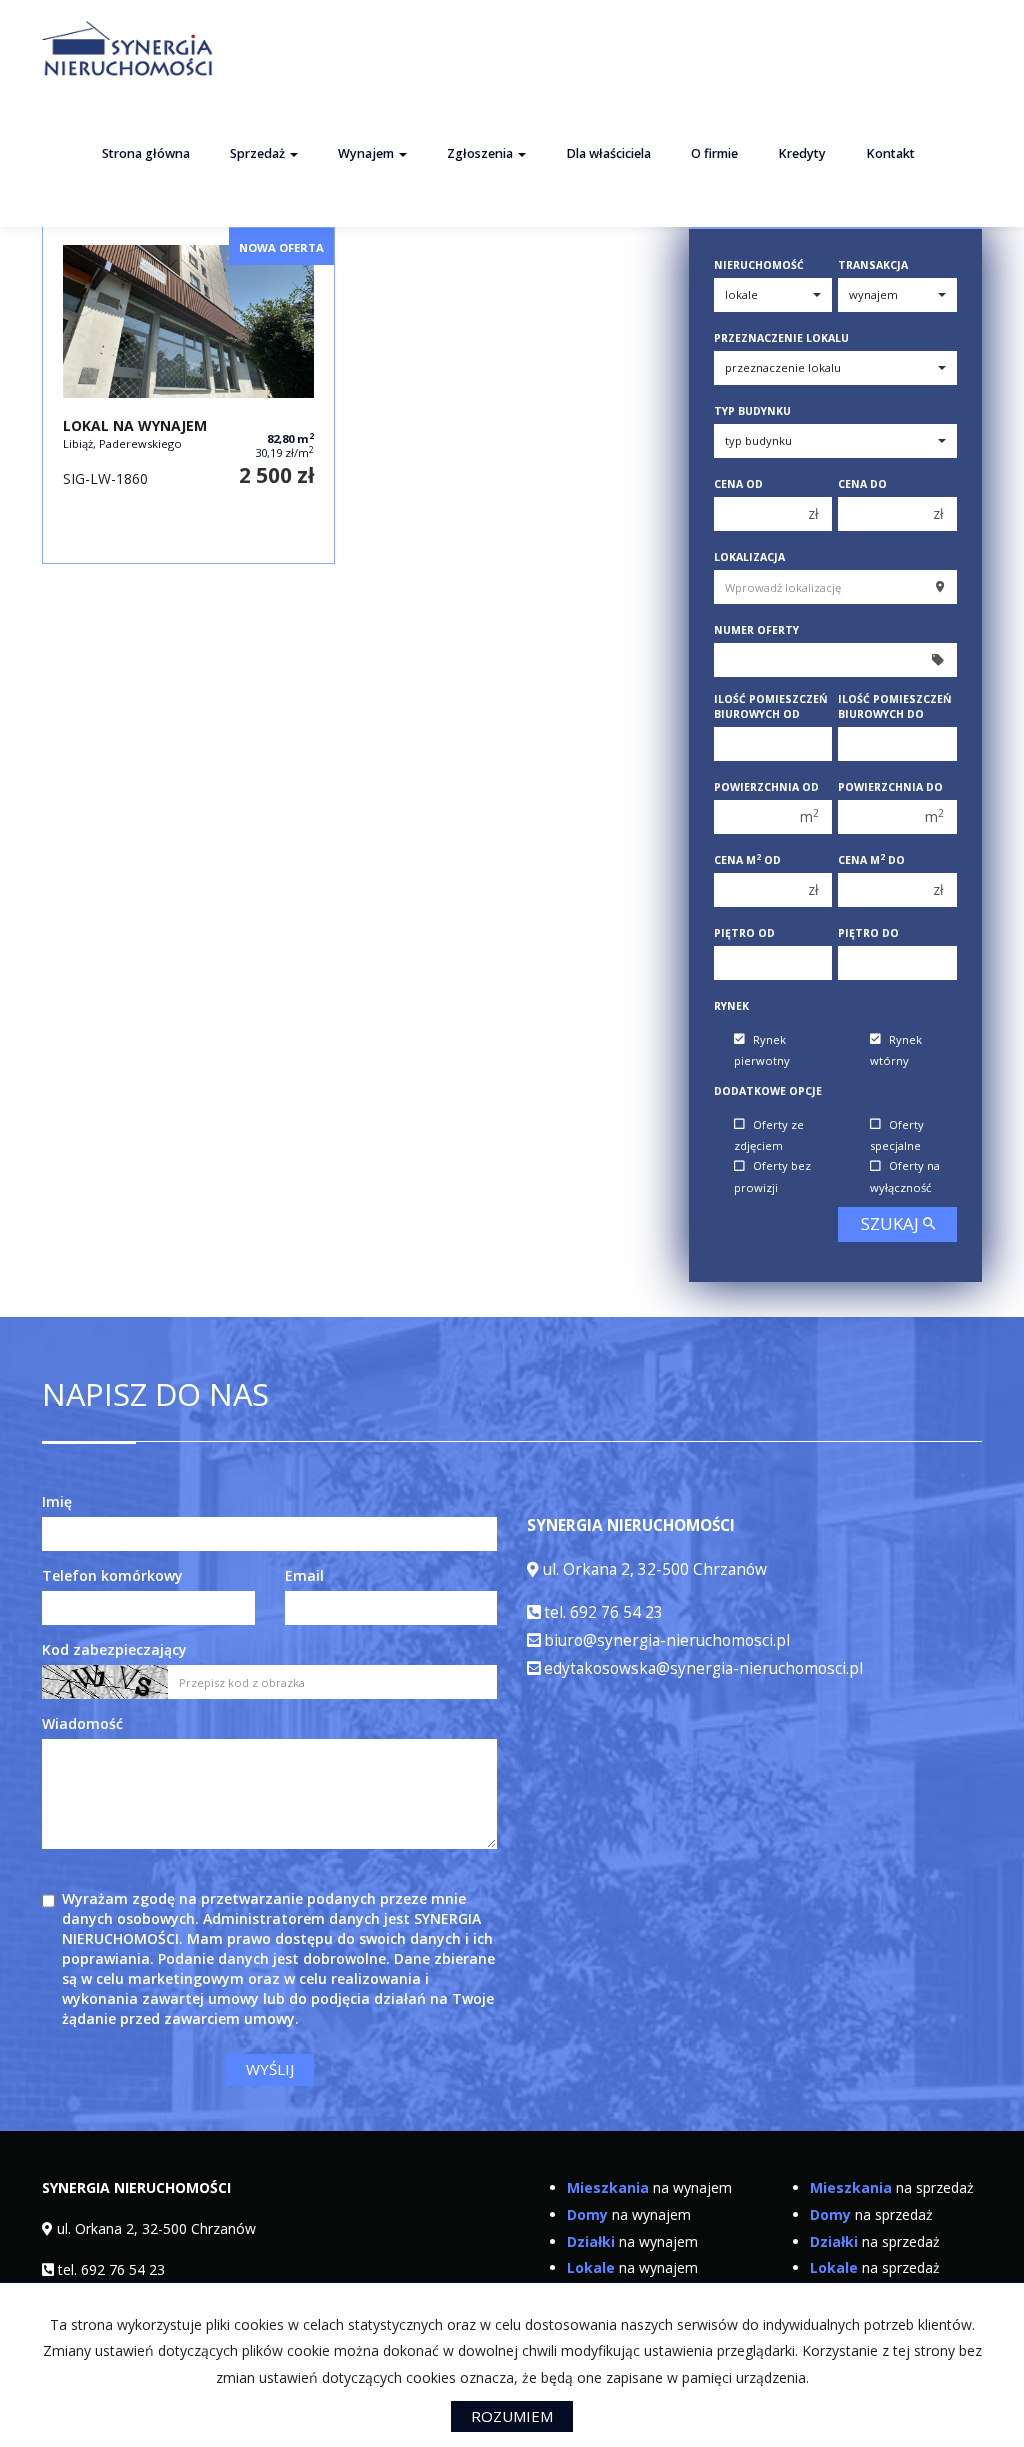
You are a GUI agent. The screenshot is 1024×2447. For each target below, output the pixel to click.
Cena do (862, 484)
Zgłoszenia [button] (481, 153)
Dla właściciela (608, 153)
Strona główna (146, 153)
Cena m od (747, 860)
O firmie (714, 153)
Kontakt (890, 153)
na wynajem (649, 2187)
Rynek (731, 1006)
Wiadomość (82, 1723)
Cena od (738, 484)
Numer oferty (756, 630)
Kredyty (802, 153)
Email (304, 1575)
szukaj (892, 1223)
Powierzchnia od (766, 787)
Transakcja (873, 265)
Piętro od (744, 933)
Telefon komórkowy (112, 1575)
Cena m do (871, 860)
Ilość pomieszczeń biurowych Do (895, 706)
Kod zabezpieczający (114, 1649)
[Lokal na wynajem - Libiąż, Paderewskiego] (188, 394)
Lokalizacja (749, 557)
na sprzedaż (892, 2187)
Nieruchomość (759, 265)
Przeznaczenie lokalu (781, 338)
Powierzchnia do (890, 787)
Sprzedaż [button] (259, 153)
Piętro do (868, 933)
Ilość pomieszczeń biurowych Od (771, 706)
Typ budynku (752, 411)
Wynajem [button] (367, 153)
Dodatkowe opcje (768, 1091)
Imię (57, 1501)
